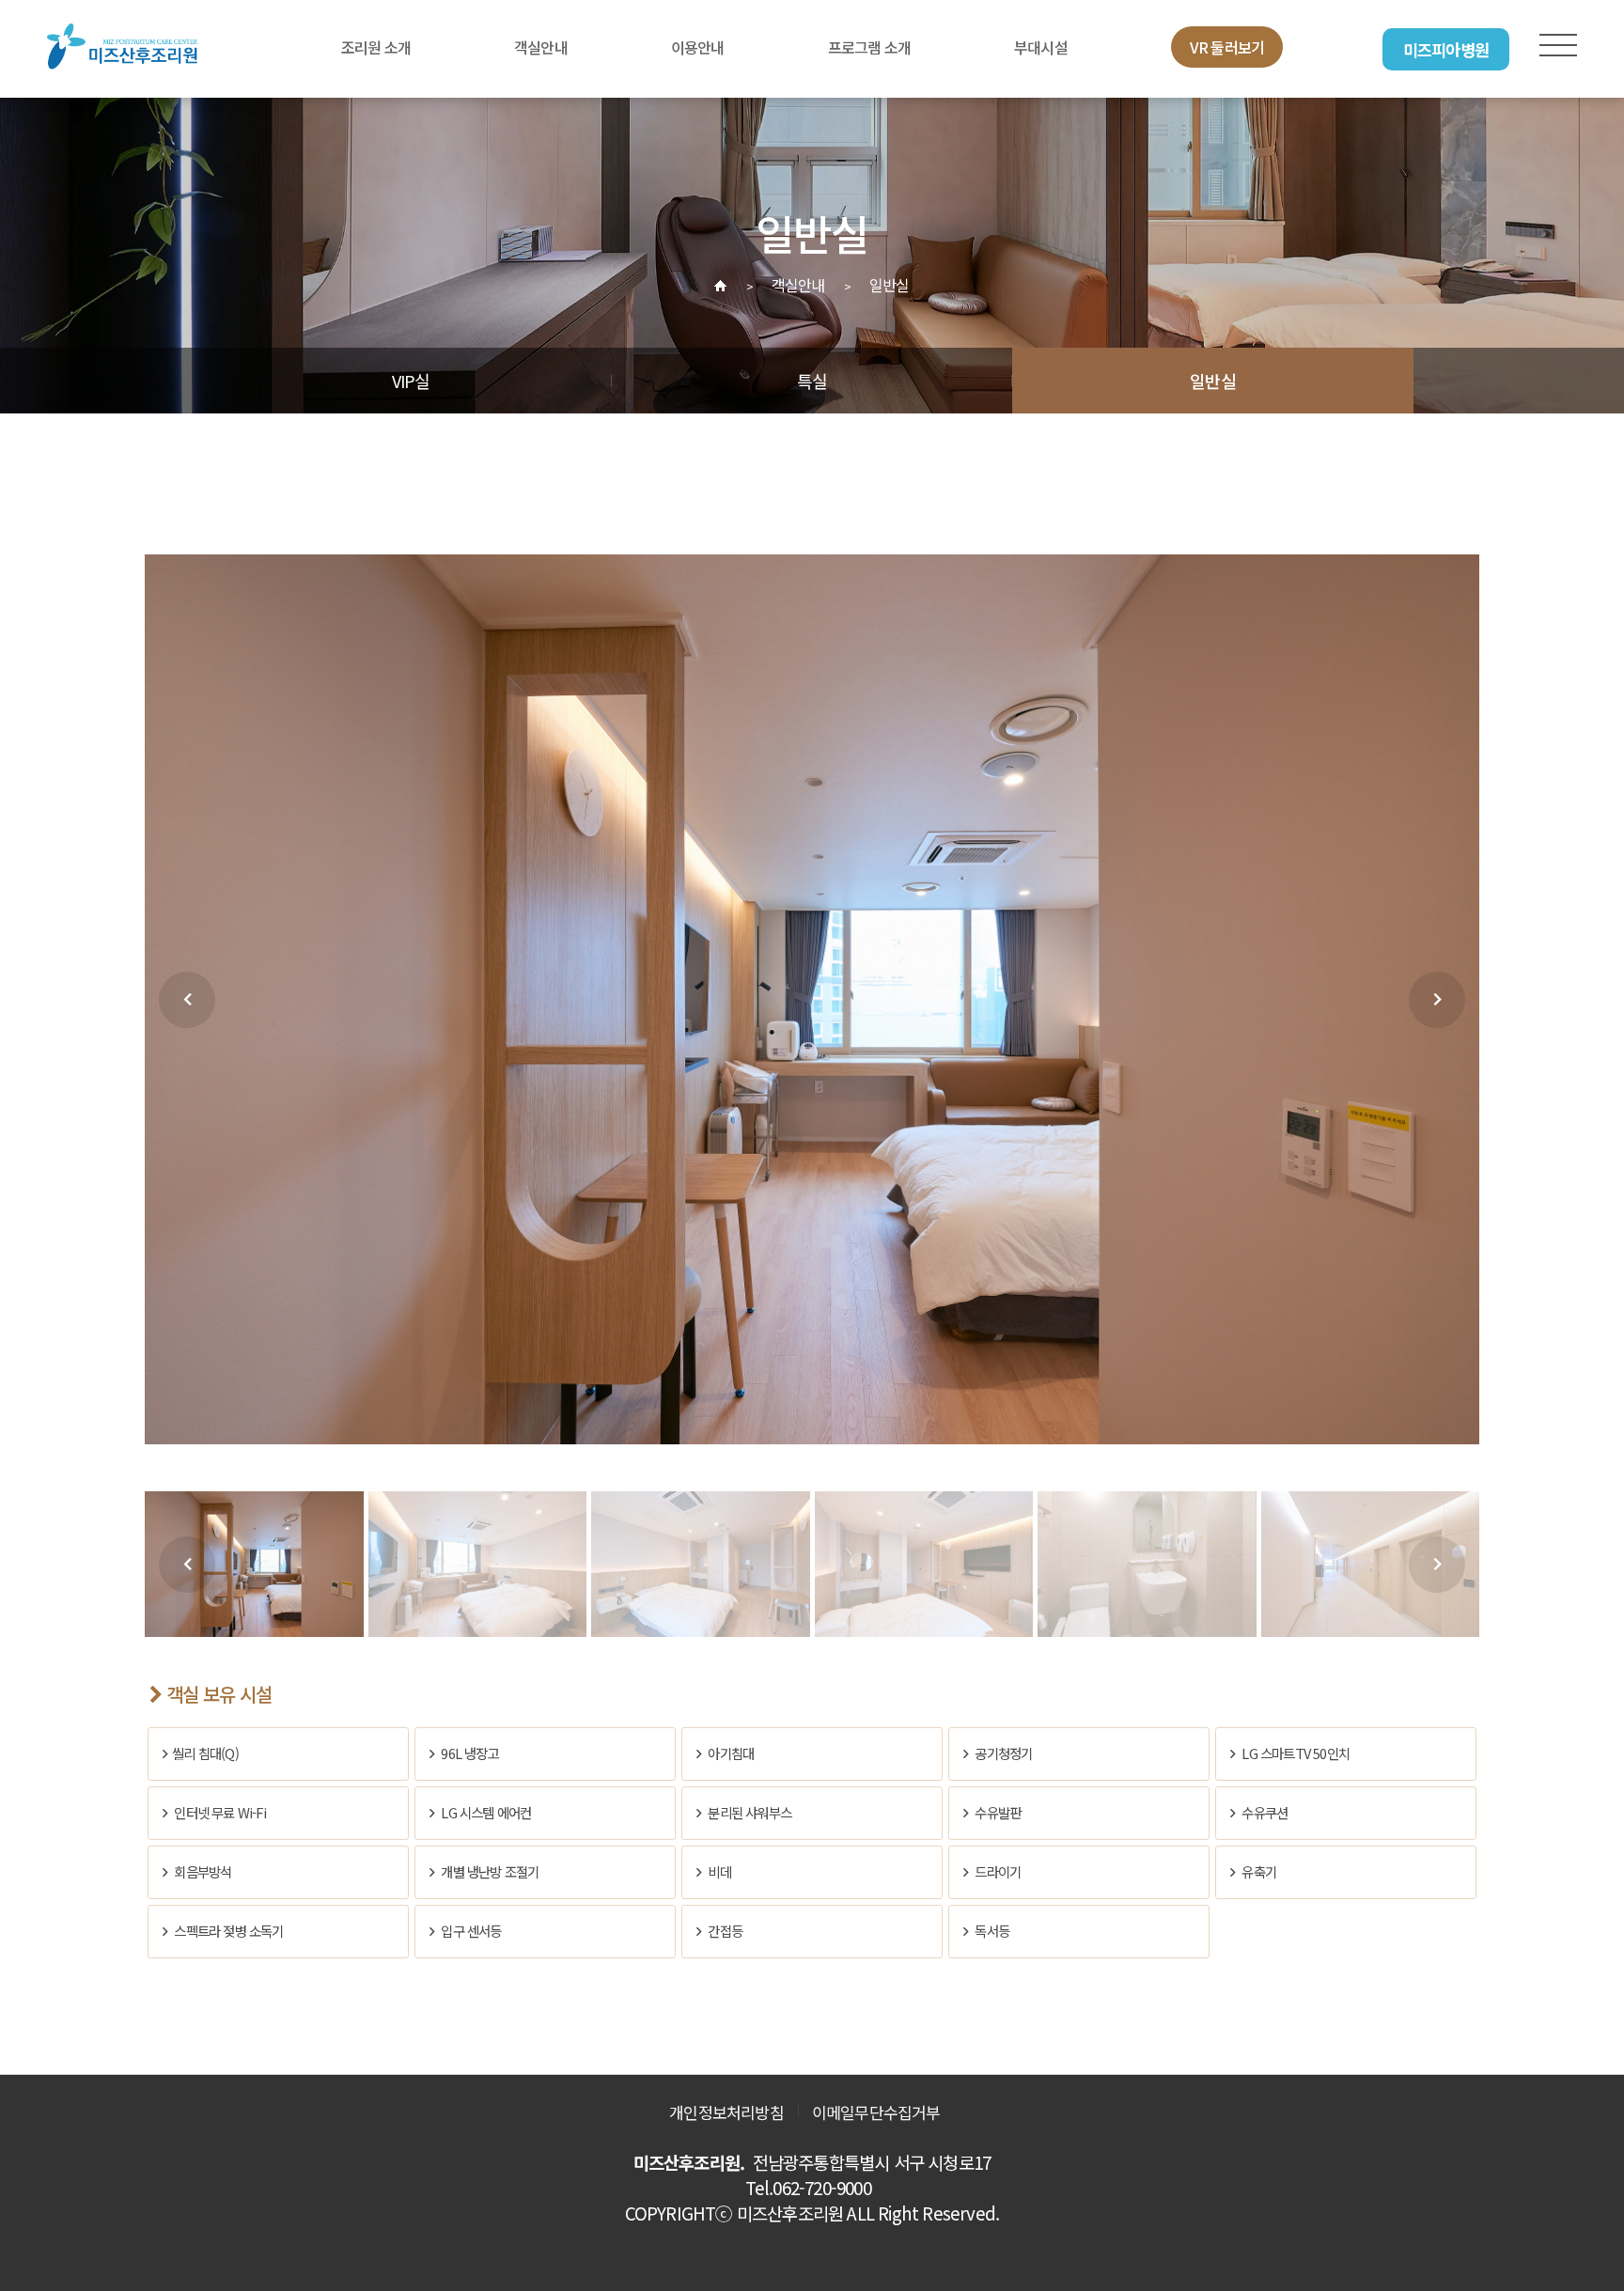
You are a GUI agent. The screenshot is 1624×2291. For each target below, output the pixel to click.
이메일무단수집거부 (876, 2112)
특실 (812, 381)
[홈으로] (720, 286)
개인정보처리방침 (726, 2112)
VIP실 (411, 381)
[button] (187, 1000)
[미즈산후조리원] (122, 47)
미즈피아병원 (1446, 49)
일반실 (1213, 381)
